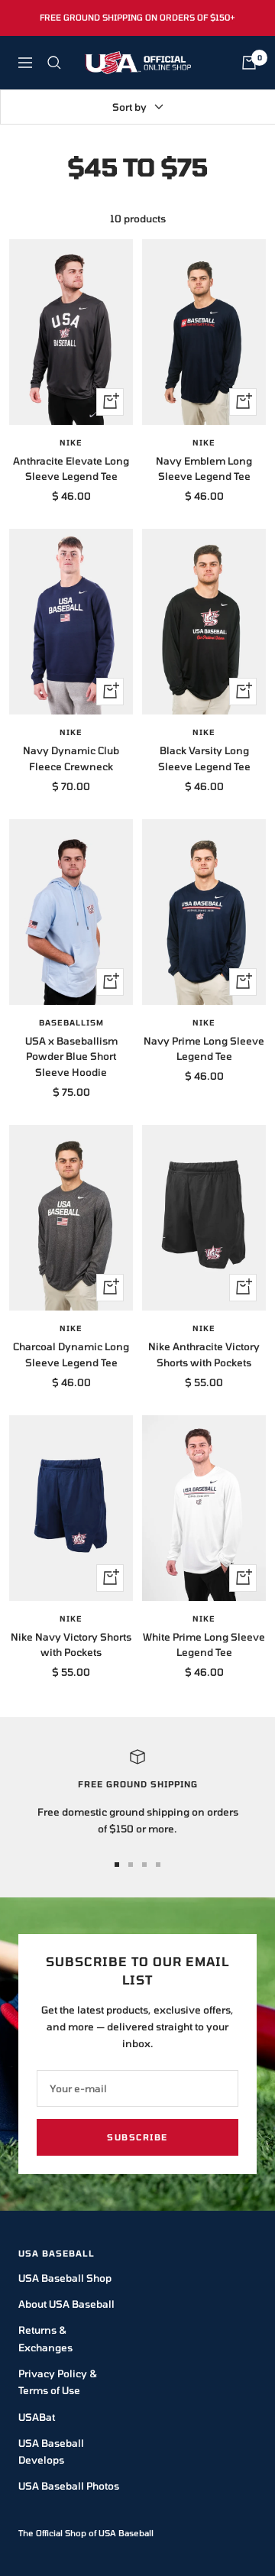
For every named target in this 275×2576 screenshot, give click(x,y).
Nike (71, 442)
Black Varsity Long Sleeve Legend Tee (204, 758)
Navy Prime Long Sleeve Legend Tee (204, 1049)
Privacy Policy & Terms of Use (58, 2382)
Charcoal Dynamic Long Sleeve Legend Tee (71, 1354)
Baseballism (71, 1022)
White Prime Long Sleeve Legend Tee (204, 1645)
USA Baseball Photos (69, 2486)
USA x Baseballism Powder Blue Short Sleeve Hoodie (71, 1057)
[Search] (54, 63)
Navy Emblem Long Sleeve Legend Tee (204, 469)
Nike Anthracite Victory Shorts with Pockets (204, 1354)
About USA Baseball (66, 2304)
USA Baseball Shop (65, 2278)
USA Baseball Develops (51, 2451)
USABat (37, 2417)
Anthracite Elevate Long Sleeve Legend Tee (71, 469)
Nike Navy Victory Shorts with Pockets (71, 1645)
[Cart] (249, 63)
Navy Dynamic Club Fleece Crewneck (71, 758)
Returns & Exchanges (45, 2338)
